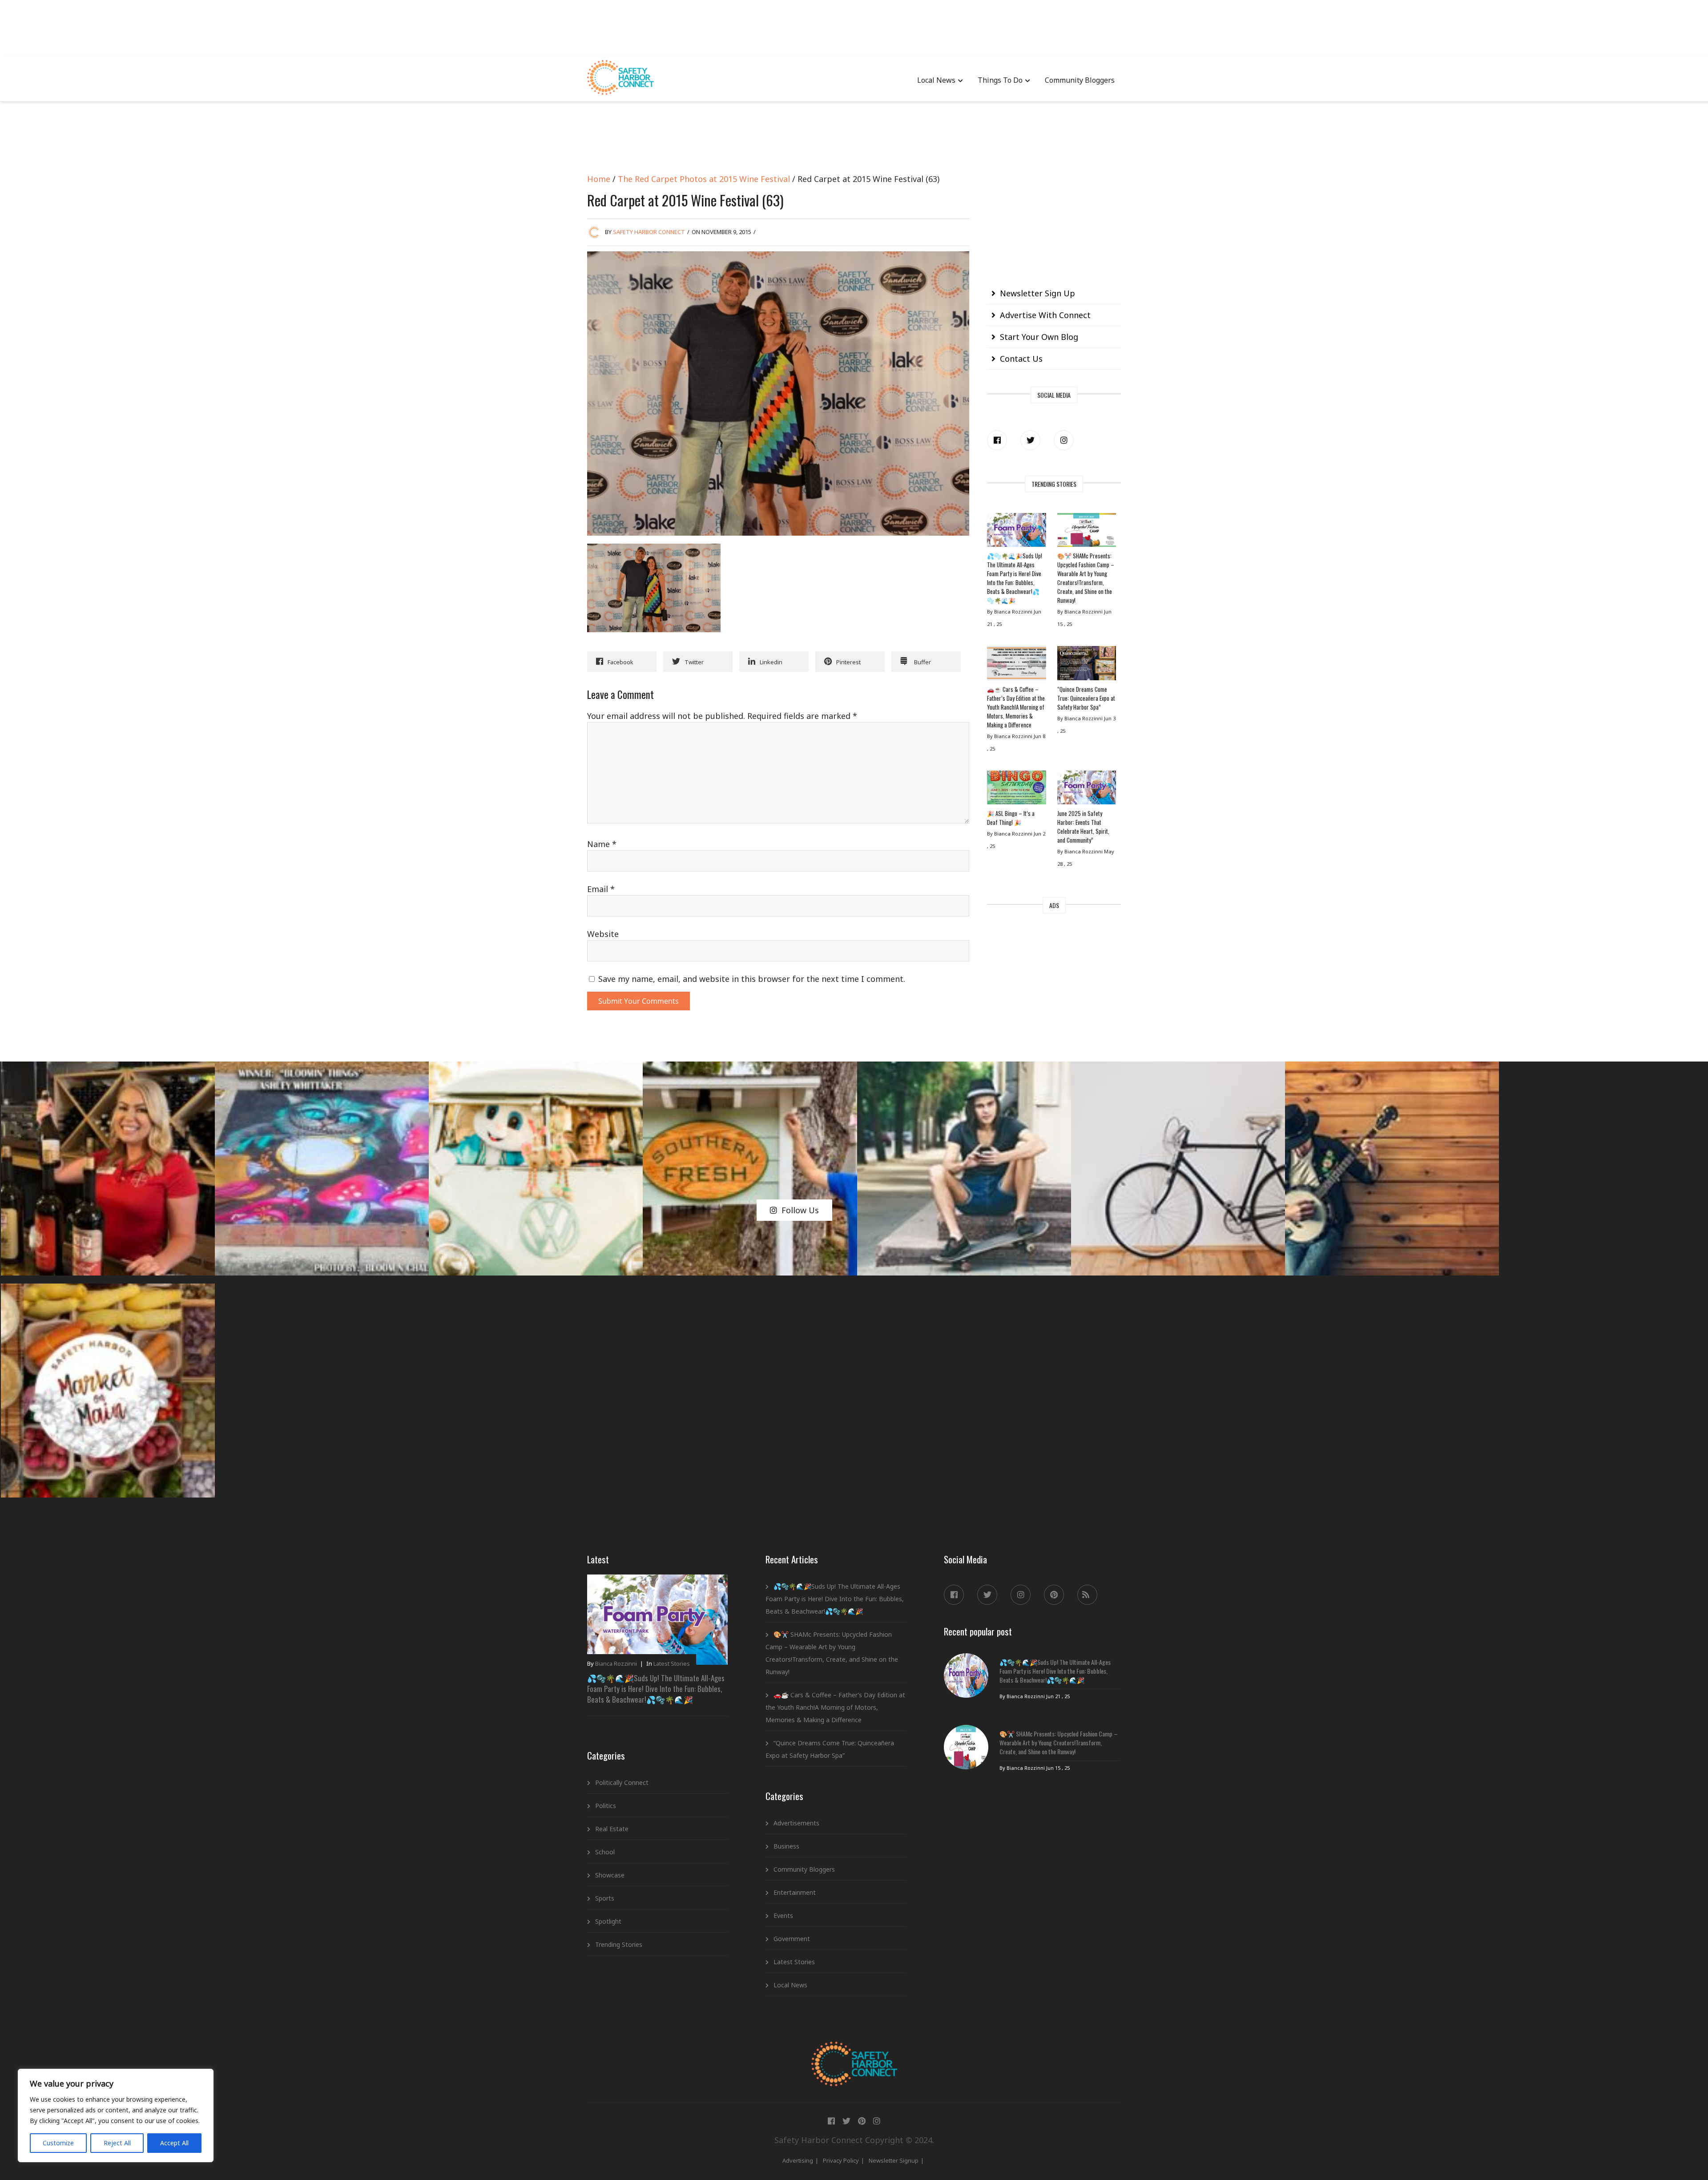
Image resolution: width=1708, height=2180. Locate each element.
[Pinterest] (1054, 1595)
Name (602, 844)
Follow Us (800, 1210)
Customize (58, 2143)
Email (601, 889)
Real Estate (612, 1829)
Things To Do (1000, 80)
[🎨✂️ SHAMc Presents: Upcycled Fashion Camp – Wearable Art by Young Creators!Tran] (1087, 532)
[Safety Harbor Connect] (854, 2052)
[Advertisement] (854, 27)
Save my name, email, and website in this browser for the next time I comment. (752, 979)
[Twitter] (1030, 440)
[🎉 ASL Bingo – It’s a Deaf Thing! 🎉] (1016, 790)
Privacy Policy (841, 2160)
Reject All (117, 2143)
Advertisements (796, 1823)
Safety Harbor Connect (649, 232)
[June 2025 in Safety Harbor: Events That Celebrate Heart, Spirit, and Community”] (1087, 790)
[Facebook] (997, 440)
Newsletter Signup (894, 2160)
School (605, 1852)
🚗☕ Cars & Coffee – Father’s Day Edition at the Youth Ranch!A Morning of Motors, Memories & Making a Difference (1016, 707)
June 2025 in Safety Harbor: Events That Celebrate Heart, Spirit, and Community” (1083, 827)
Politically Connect (622, 1782)
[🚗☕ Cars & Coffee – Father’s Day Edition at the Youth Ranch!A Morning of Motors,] (1016, 665)
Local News (936, 80)
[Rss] (1087, 1595)
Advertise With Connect (1045, 315)
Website (603, 934)
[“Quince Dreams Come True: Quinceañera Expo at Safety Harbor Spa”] (1087, 665)
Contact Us (1021, 359)
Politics (606, 1806)
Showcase (610, 1875)
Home (599, 179)
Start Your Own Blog (1039, 337)
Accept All (174, 2143)
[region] (116, 2115)
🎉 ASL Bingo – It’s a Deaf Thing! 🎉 (1011, 818)
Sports (605, 1898)
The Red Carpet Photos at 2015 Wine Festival (704, 179)
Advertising (798, 2160)
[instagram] (1064, 440)
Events (783, 1916)
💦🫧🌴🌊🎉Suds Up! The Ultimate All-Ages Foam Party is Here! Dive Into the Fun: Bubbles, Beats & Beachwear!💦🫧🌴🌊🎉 (1015, 578)
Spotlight (608, 1921)
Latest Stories (672, 1663)
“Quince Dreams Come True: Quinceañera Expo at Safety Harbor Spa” (1086, 698)
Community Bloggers (1080, 80)
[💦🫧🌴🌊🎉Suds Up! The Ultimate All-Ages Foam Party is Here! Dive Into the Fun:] (1016, 532)
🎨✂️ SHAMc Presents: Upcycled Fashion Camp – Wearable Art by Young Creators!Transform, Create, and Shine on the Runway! (1086, 578)
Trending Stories (619, 1944)
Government (792, 1939)
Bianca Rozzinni (616, 1663)
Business (786, 1846)
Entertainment (795, 1892)
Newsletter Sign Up (1037, 293)
